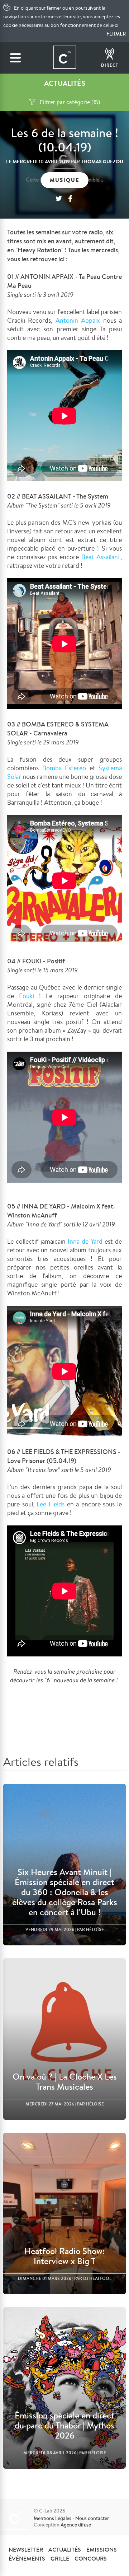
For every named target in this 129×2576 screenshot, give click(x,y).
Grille (60, 2558)
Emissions (102, 2549)
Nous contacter (92, 2518)
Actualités (65, 2549)
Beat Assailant (101, 557)
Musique (65, 180)
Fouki (27, 996)
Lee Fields (51, 1504)
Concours (91, 2558)
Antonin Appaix (78, 320)
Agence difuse (76, 2525)
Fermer (116, 34)
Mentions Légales (52, 2518)
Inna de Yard (85, 1241)
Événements (27, 2558)
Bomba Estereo (62, 768)
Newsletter (26, 2549)
